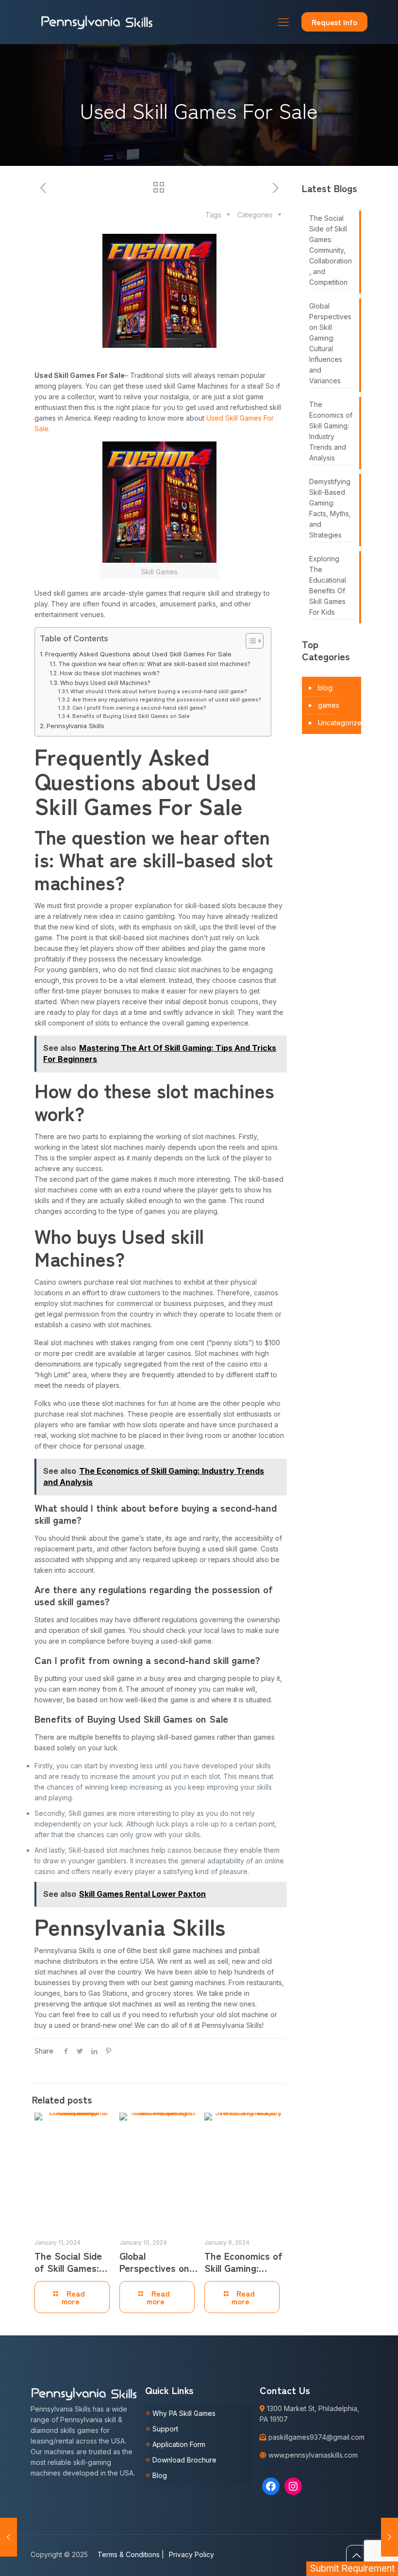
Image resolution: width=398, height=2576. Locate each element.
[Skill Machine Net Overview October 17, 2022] (8, 2537)
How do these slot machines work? (109, 673)
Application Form (179, 2444)
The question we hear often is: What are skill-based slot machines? (154, 664)
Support (165, 2429)
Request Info (334, 22)
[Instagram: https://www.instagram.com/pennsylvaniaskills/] (293, 2486)
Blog (160, 2475)
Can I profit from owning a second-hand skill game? (139, 708)
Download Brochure (184, 2460)
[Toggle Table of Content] (250, 641)
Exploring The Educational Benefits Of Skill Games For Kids (328, 585)
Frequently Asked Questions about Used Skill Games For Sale (138, 654)
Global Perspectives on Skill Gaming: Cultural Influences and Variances (330, 343)
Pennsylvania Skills (75, 726)
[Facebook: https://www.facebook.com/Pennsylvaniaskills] (271, 2486)
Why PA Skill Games (184, 2413)
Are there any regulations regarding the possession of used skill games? (167, 700)
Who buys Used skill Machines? (105, 683)
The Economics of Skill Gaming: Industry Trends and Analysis (331, 431)
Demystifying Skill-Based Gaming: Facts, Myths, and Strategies (330, 508)
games (329, 705)
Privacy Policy (191, 2554)
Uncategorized (342, 723)
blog (325, 688)
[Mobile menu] (283, 22)
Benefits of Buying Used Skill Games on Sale (131, 716)
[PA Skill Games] (97, 22)
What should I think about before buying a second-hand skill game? (159, 692)
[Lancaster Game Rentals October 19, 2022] (390, 2537)
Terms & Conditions (131, 2554)
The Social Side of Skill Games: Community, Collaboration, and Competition (331, 250)
